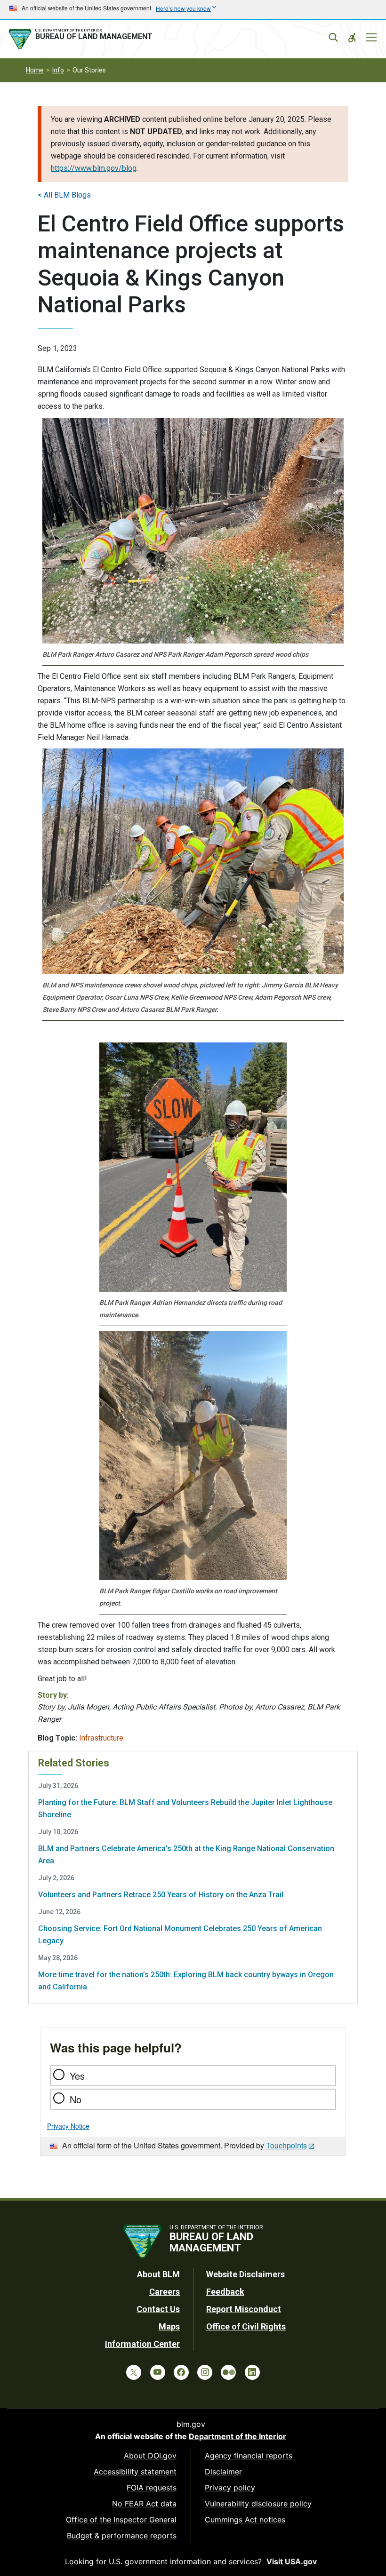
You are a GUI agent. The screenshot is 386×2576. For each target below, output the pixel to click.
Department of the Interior (237, 2436)
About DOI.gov (150, 2456)
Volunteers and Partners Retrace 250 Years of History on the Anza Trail (161, 1895)
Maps (169, 2326)
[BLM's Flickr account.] (228, 2372)
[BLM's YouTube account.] (158, 2372)
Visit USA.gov (292, 2561)
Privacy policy (230, 2488)
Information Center (142, 2344)
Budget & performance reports (122, 2536)
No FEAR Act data (144, 2504)
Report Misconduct (244, 2309)
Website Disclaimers (245, 2274)
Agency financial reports (249, 2456)
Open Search (333, 38)
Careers (165, 2292)
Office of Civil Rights (246, 2326)
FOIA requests (152, 2488)
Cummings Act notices (245, 2520)
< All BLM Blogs (64, 195)
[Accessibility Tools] (352, 38)
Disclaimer (223, 2472)
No (76, 2099)
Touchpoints (286, 2145)
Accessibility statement (135, 2472)
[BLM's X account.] (134, 2372)
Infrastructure (101, 1738)
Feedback (225, 2292)
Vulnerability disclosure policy (258, 2504)
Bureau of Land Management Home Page (82, 39)
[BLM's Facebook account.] (181, 2372)
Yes (77, 2076)
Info (58, 70)
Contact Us (158, 2309)
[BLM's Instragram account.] (205, 2372)
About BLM (158, 2274)
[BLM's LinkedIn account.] (252, 2372)
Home (35, 70)
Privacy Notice (68, 2126)
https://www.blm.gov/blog (94, 168)
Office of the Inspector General (121, 2520)
